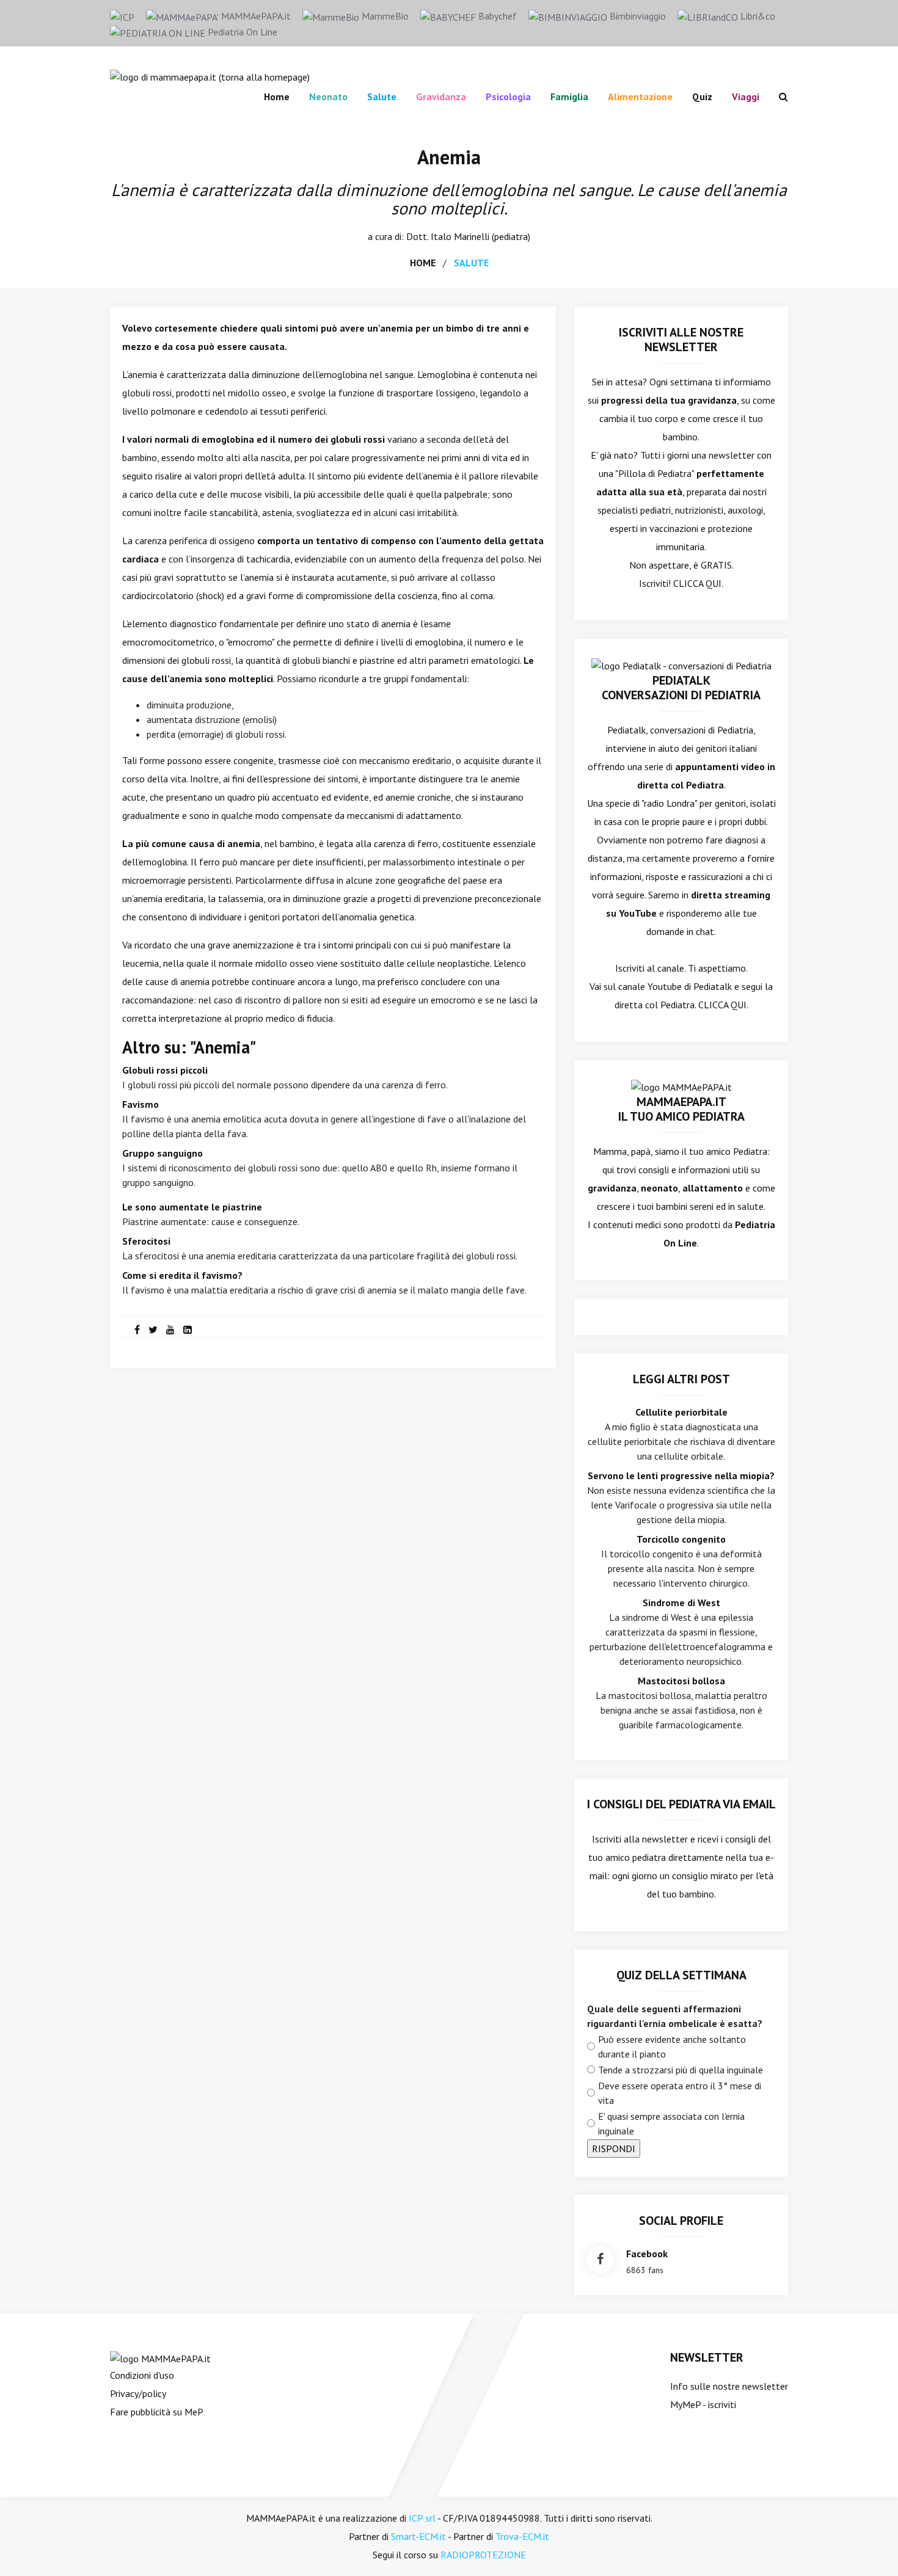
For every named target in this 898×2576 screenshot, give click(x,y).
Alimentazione (640, 96)
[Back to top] (870, 2548)
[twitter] (153, 1330)
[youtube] (170, 1330)
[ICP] (122, 16)
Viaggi (746, 96)
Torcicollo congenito (681, 1539)
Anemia (449, 157)
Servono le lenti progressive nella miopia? (681, 1475)
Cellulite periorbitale (681, 1412)
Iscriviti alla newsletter (640, 1839)
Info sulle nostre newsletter (729, 2386)
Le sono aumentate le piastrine (192, 1207)
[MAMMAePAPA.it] (160, 2357)
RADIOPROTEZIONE (483, 2555)
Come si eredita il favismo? (182, 1275)
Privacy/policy (138, 2393)
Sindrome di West (681, 1603)
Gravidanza (441, 96)
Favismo (141, 1104)
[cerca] (779, 96)
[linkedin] (188, 1330)
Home (277, 96)
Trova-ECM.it (522, 2536)
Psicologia (508, 96)
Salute (382, 96)
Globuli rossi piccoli (165, 1070)
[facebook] (137, 1330)
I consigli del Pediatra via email (681, 1804)
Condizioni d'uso (142, 2375)
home (423, 263)
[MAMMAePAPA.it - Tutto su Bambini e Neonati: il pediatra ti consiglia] (210, 76)
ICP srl (422, 2518)
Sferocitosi (146, 1241)
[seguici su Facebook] (600, 2260)
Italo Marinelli (460, 236)
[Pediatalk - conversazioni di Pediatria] (681, 664)
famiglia (569, 96)
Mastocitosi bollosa (681, 1681)
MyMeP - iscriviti (703, 2404)
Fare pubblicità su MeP (157, 2412)
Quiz (702, 96)
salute (471, 263)
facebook (647, 2254)
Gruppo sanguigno (162, 1153)
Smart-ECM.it (418, 2536)
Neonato (328, 96)
